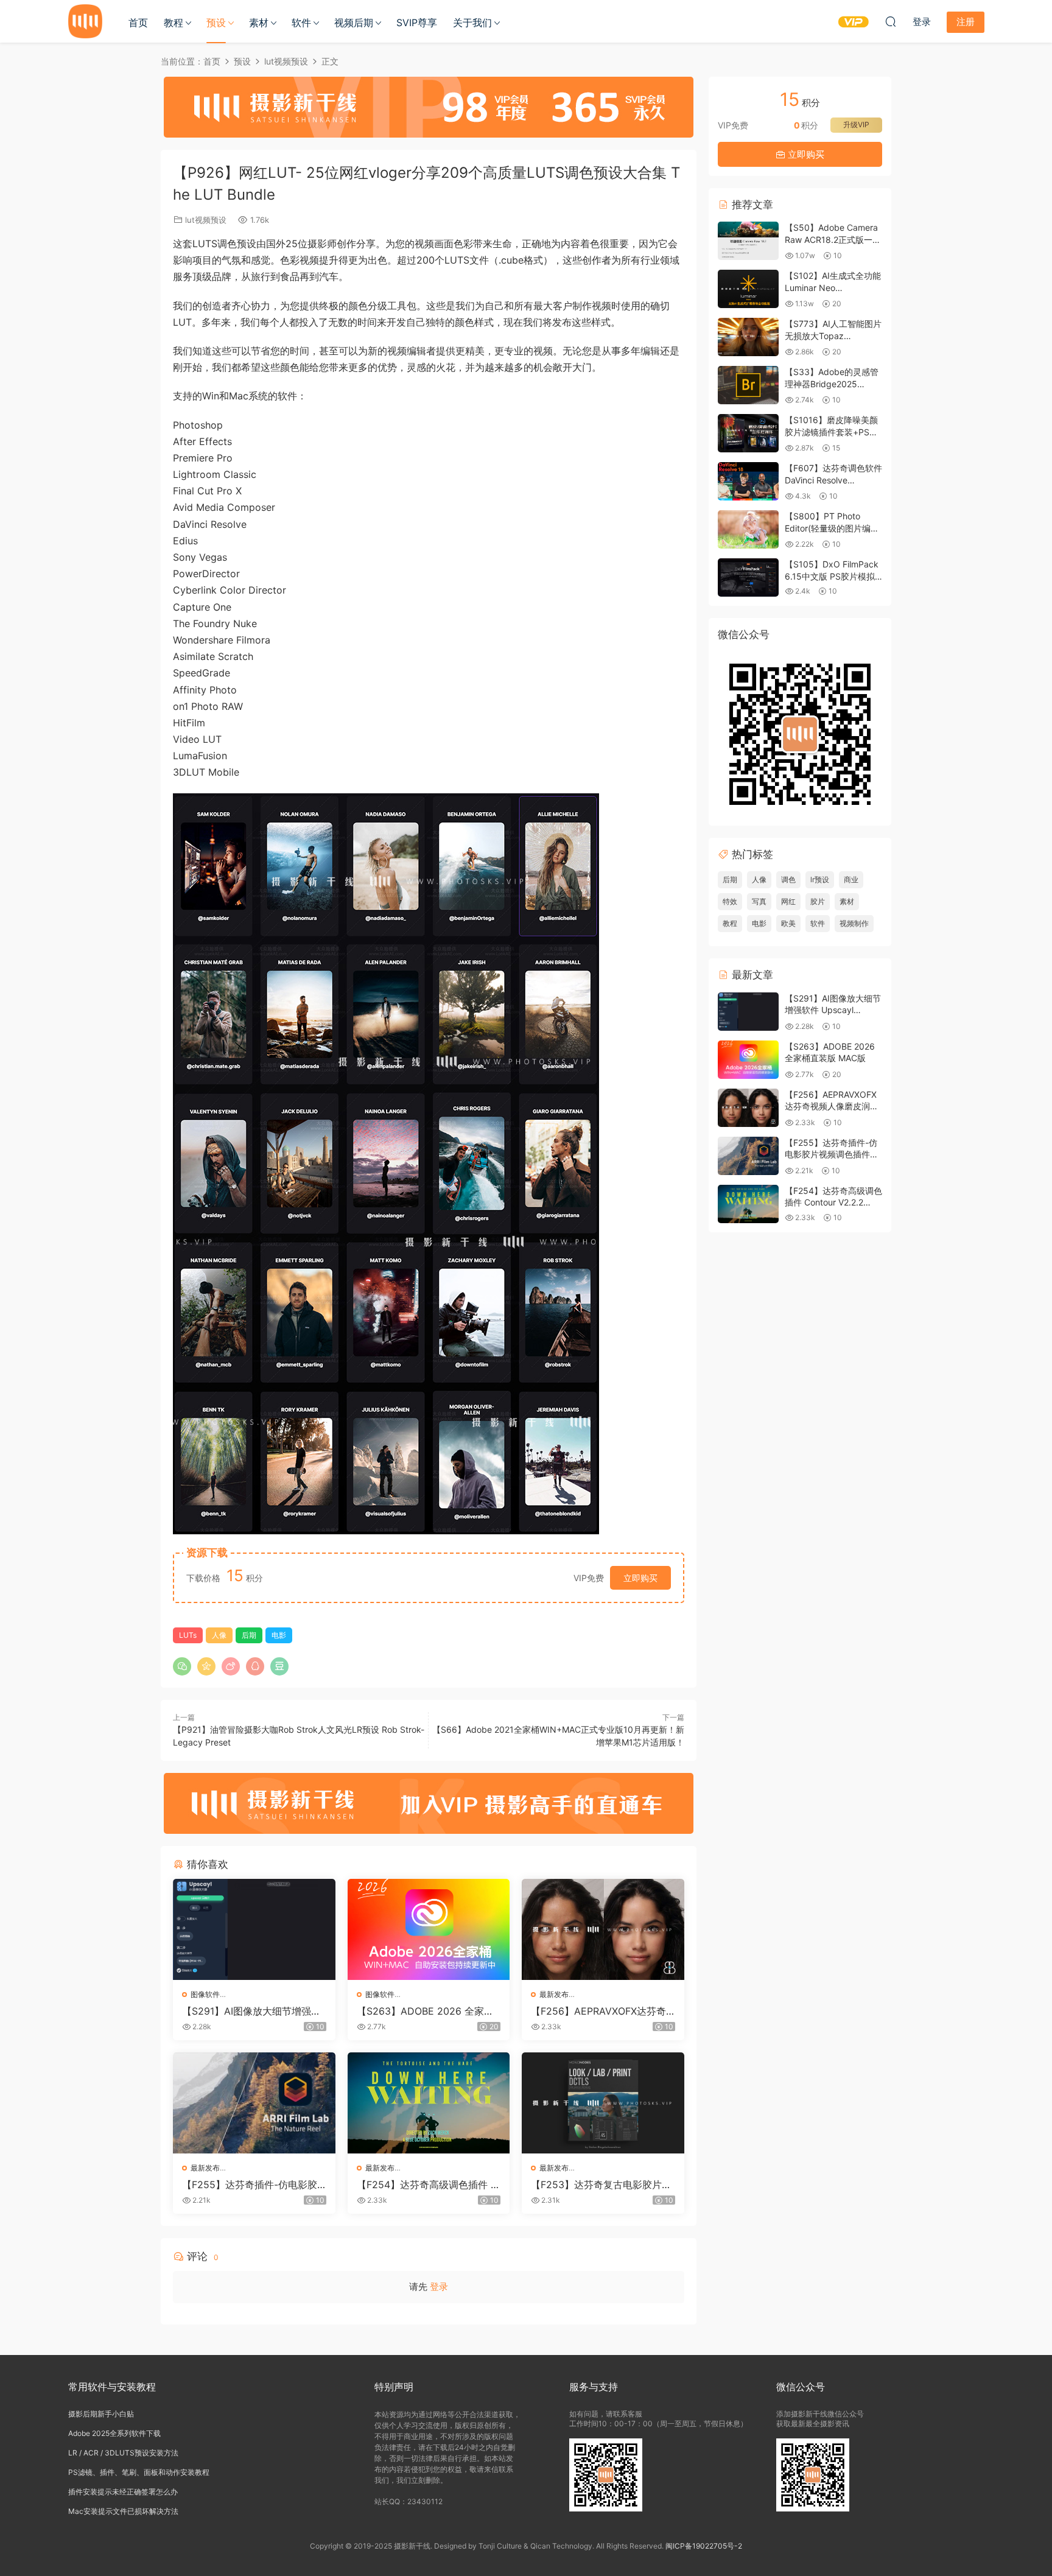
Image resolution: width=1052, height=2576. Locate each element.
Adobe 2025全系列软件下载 (114, 2433)
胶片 (818, 901)
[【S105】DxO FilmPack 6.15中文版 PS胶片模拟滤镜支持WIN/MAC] (748, 577)
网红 (788, 901)
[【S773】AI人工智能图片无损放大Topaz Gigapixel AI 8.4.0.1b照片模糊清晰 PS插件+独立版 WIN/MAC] (748, 337)
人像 (219, 1635)
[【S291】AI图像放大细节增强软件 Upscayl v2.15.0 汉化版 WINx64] (254, 1929)
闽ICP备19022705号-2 (704, 2546)
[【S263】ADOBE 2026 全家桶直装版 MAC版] (429, 1929)
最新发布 (554, 1994)
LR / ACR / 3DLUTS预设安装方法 (123, 2453)
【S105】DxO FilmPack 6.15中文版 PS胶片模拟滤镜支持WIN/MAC (832, 576)
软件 (301, 23)
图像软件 (205, 1994)
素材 (259, 23)
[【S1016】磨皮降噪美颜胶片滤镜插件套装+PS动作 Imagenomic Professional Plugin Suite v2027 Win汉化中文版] (748, 433)
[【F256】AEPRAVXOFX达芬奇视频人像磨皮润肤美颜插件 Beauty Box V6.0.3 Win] (603, 1929)
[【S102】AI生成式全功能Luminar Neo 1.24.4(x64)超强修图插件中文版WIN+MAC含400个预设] (748, 289)
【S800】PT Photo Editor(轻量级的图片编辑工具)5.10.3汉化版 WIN (832, 528)
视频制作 (854, 923)
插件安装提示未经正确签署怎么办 (123, 2492)
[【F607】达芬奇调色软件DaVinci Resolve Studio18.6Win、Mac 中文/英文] (748, 481)
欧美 (788, 923)
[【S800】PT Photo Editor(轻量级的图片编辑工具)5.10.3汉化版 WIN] (748, 529)
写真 (759, 901)
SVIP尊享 (417, 23)
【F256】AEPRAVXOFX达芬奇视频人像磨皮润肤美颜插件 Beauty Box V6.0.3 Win (602, 2011)
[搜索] (891, 21)
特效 (730, 901)
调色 (788, 879)
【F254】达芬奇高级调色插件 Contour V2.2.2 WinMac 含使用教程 (427, 2185)
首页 (138, 23)
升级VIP (856, 125)
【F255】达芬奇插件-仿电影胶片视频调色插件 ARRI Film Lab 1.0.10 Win (254, 2185)
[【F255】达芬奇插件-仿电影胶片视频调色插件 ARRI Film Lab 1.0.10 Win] (254, 2103)
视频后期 (354, 23)
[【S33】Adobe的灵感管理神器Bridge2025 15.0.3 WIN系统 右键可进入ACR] (748, 385)
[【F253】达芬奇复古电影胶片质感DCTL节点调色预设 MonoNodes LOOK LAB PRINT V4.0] (603, 2103)
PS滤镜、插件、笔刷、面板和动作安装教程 (139, 2472)
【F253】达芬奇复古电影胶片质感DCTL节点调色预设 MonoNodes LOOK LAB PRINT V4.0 (602, 2185)
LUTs (188, 1635)
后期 (249, 1635)
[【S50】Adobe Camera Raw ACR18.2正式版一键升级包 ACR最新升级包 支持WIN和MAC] (748, 241)
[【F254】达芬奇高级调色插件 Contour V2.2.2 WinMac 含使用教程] (429, 2103)
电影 (279, 1635)
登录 (439, 2286)
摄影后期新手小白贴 (101, 2414)
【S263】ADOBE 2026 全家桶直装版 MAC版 (425, 2011)
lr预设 (820, 879)
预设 (216, 23)
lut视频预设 (206, 220)
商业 (851, 879)
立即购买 (640, 1578)
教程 (174, 23)
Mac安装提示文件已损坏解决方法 (123, 2511)
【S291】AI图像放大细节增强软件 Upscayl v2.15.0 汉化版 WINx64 (252, 2011)
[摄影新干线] (85, 21)
